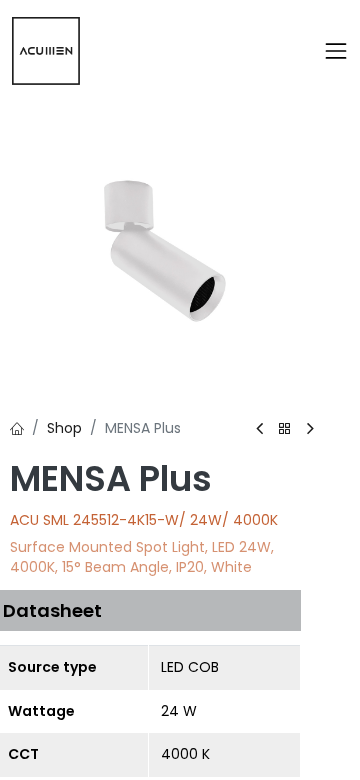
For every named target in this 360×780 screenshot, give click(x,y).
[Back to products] (285, 429)
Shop (64, 428)
